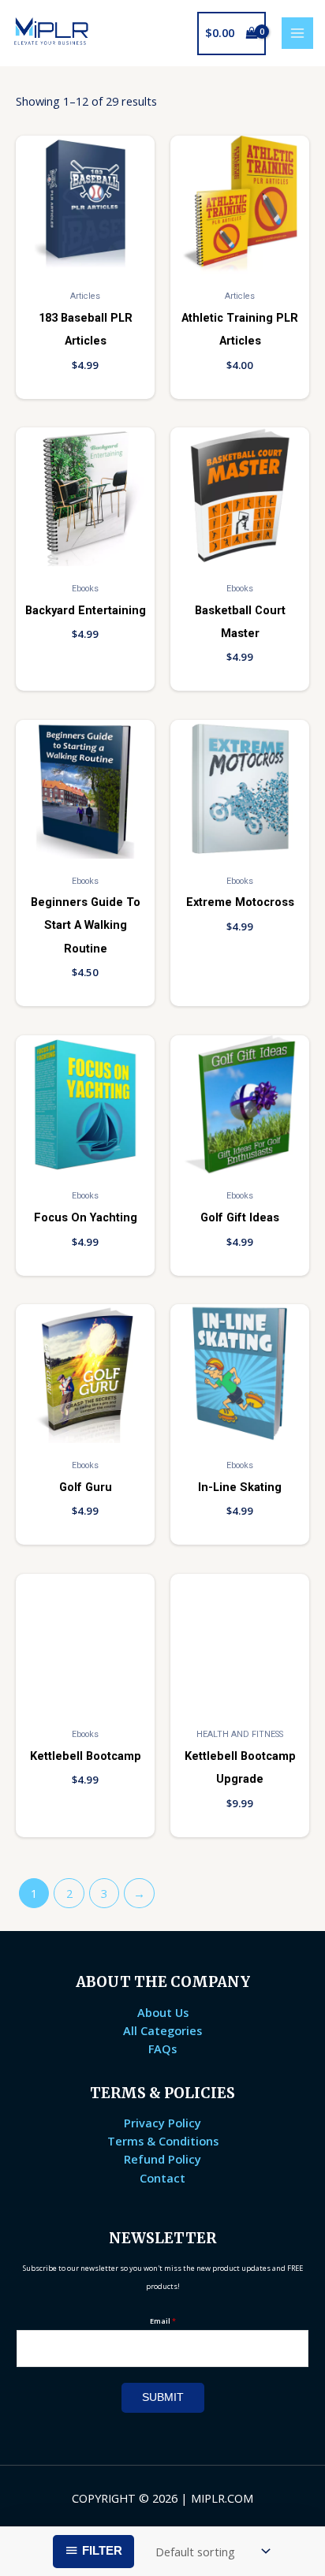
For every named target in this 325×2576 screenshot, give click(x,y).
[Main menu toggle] (297, 33)
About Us (163, 2012)
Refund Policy (162, 2159)
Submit (163, 2397)
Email (163, 2321)
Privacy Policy (162, 2123)
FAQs (162, 2048)
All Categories (162, 2030)
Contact (162, 2178)
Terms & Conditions (163, 2141)
